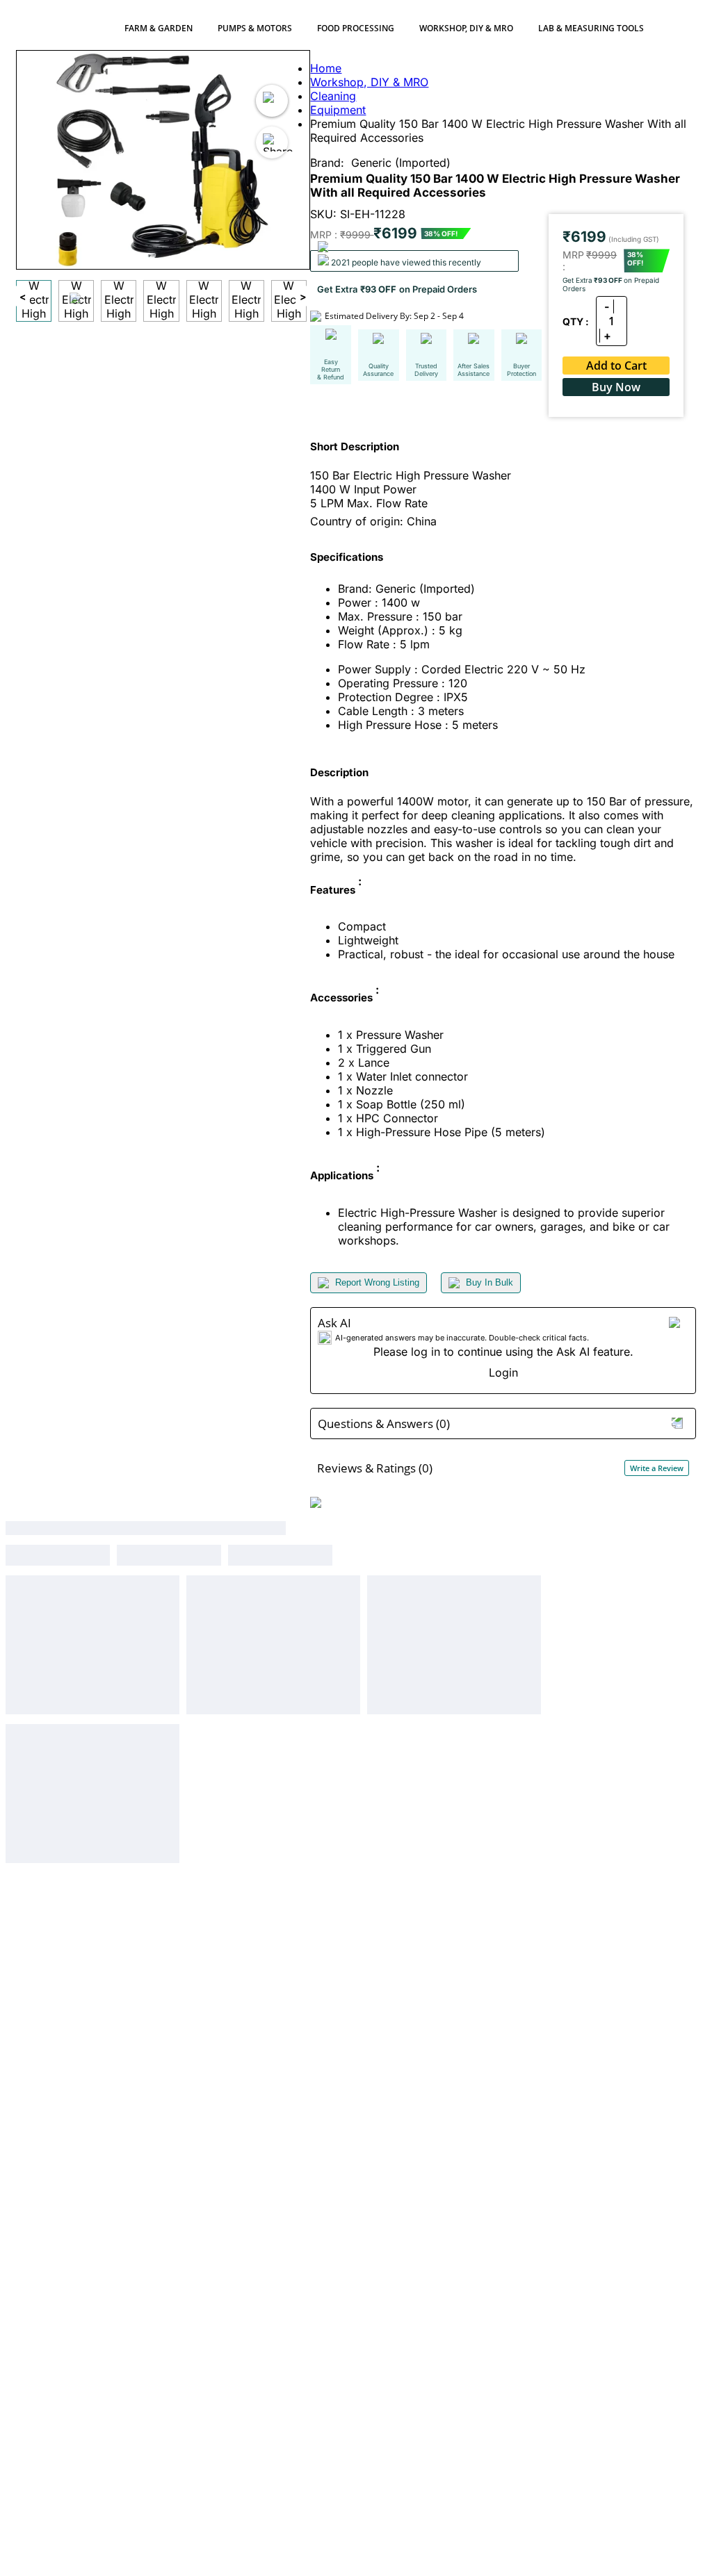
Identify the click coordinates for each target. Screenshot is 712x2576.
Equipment (338, 110)
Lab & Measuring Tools (591, 28)
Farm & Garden (159, 28)
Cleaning (333, 96)
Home (326, 68)
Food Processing (356, 28)
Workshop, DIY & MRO (466, 28)
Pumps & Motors (255, 28)
